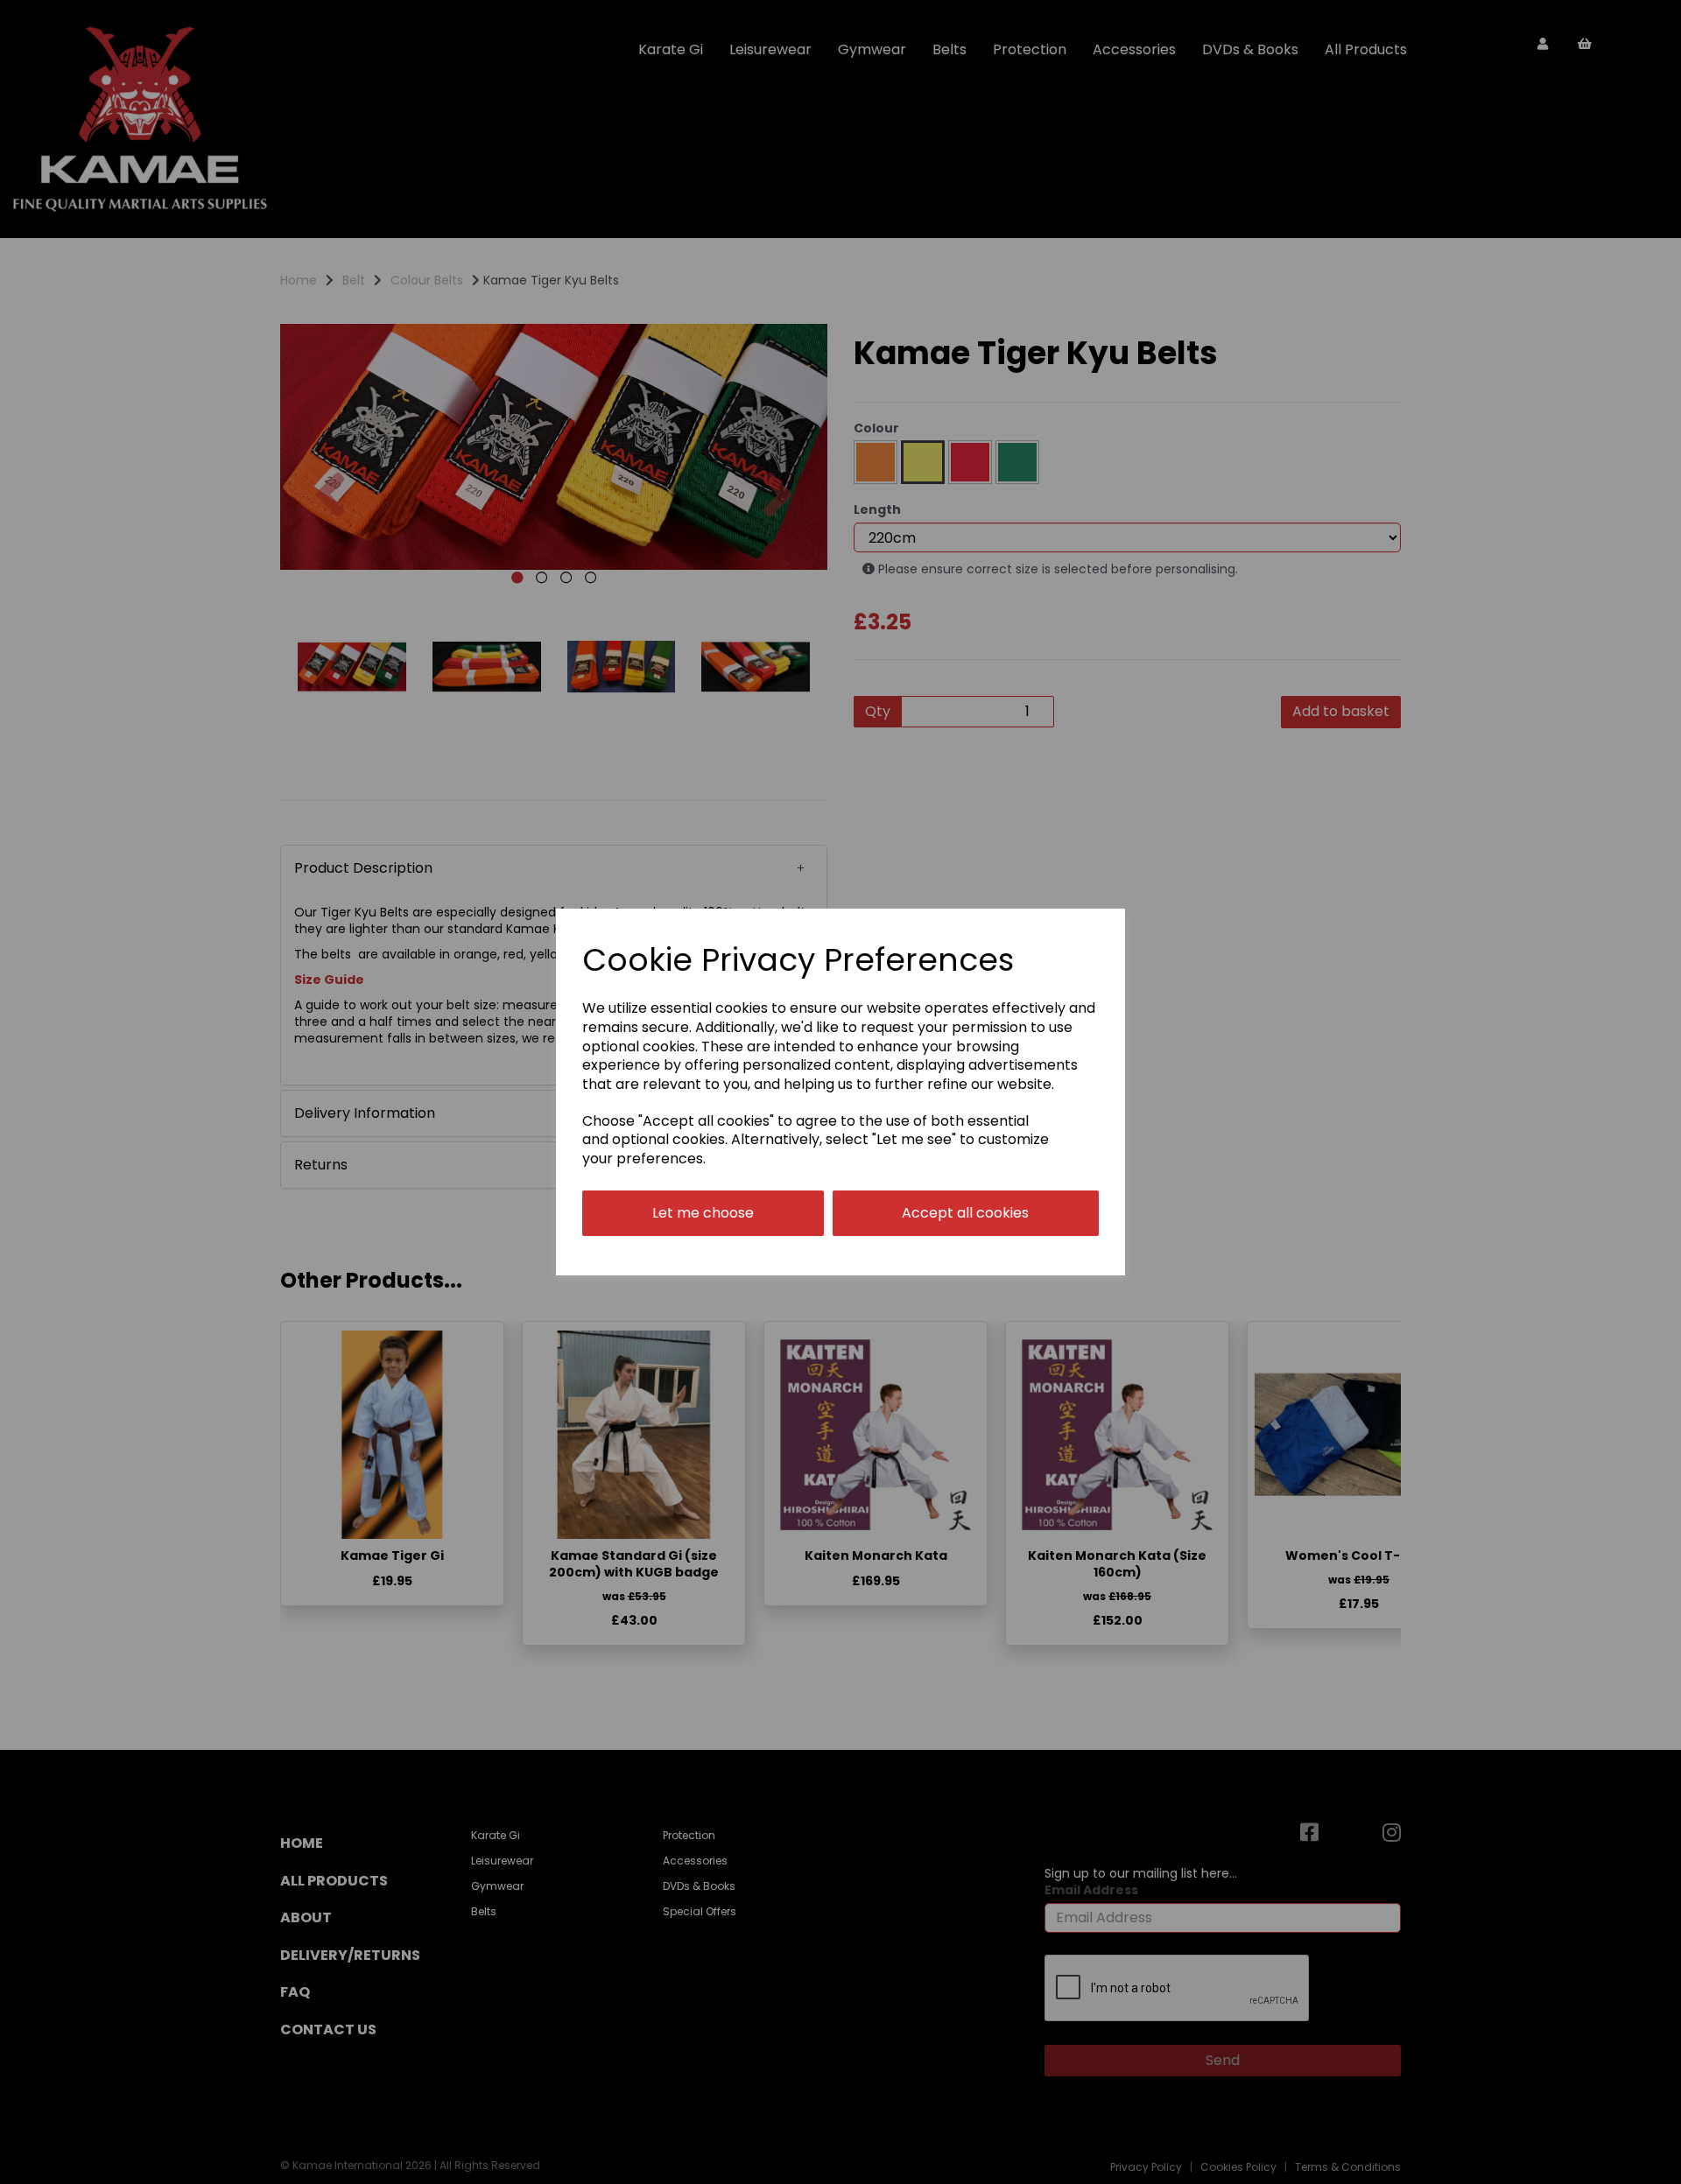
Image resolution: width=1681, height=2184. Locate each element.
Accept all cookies (965, 1213)
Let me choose (703, 1213)
